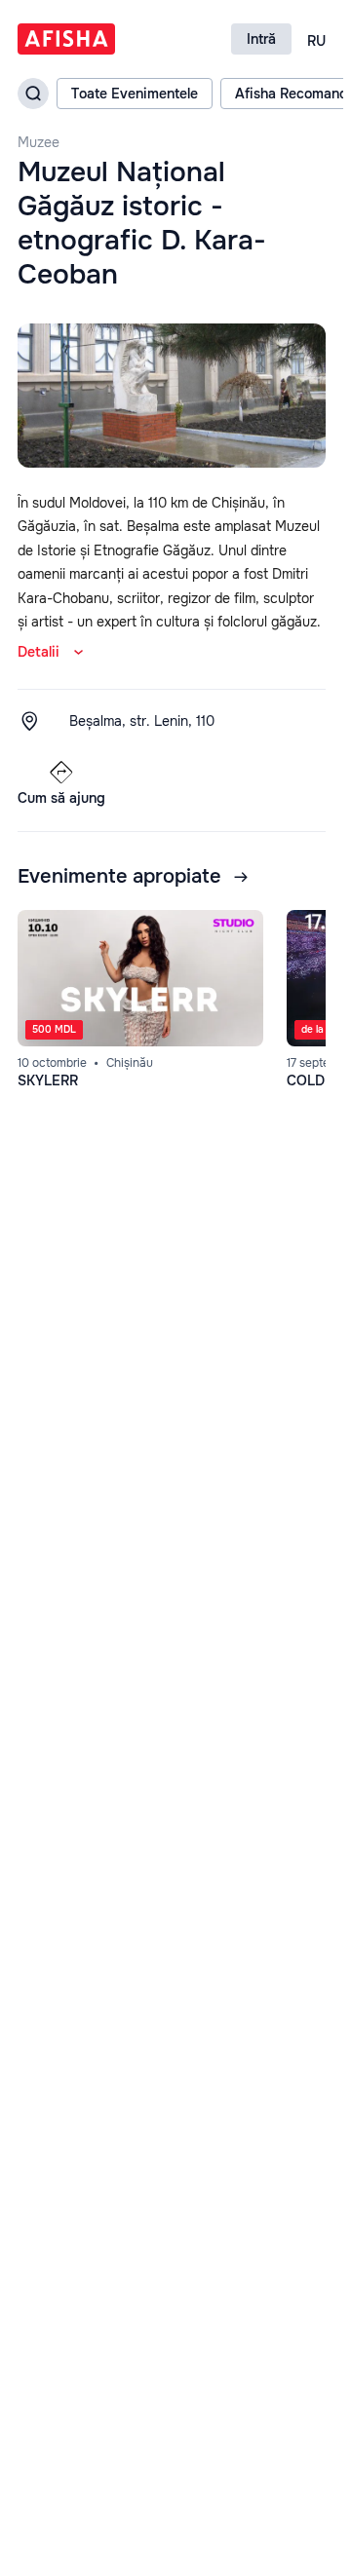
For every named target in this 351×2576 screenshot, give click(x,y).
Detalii (39, 652)
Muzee (39, 143)
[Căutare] (33, 94)
